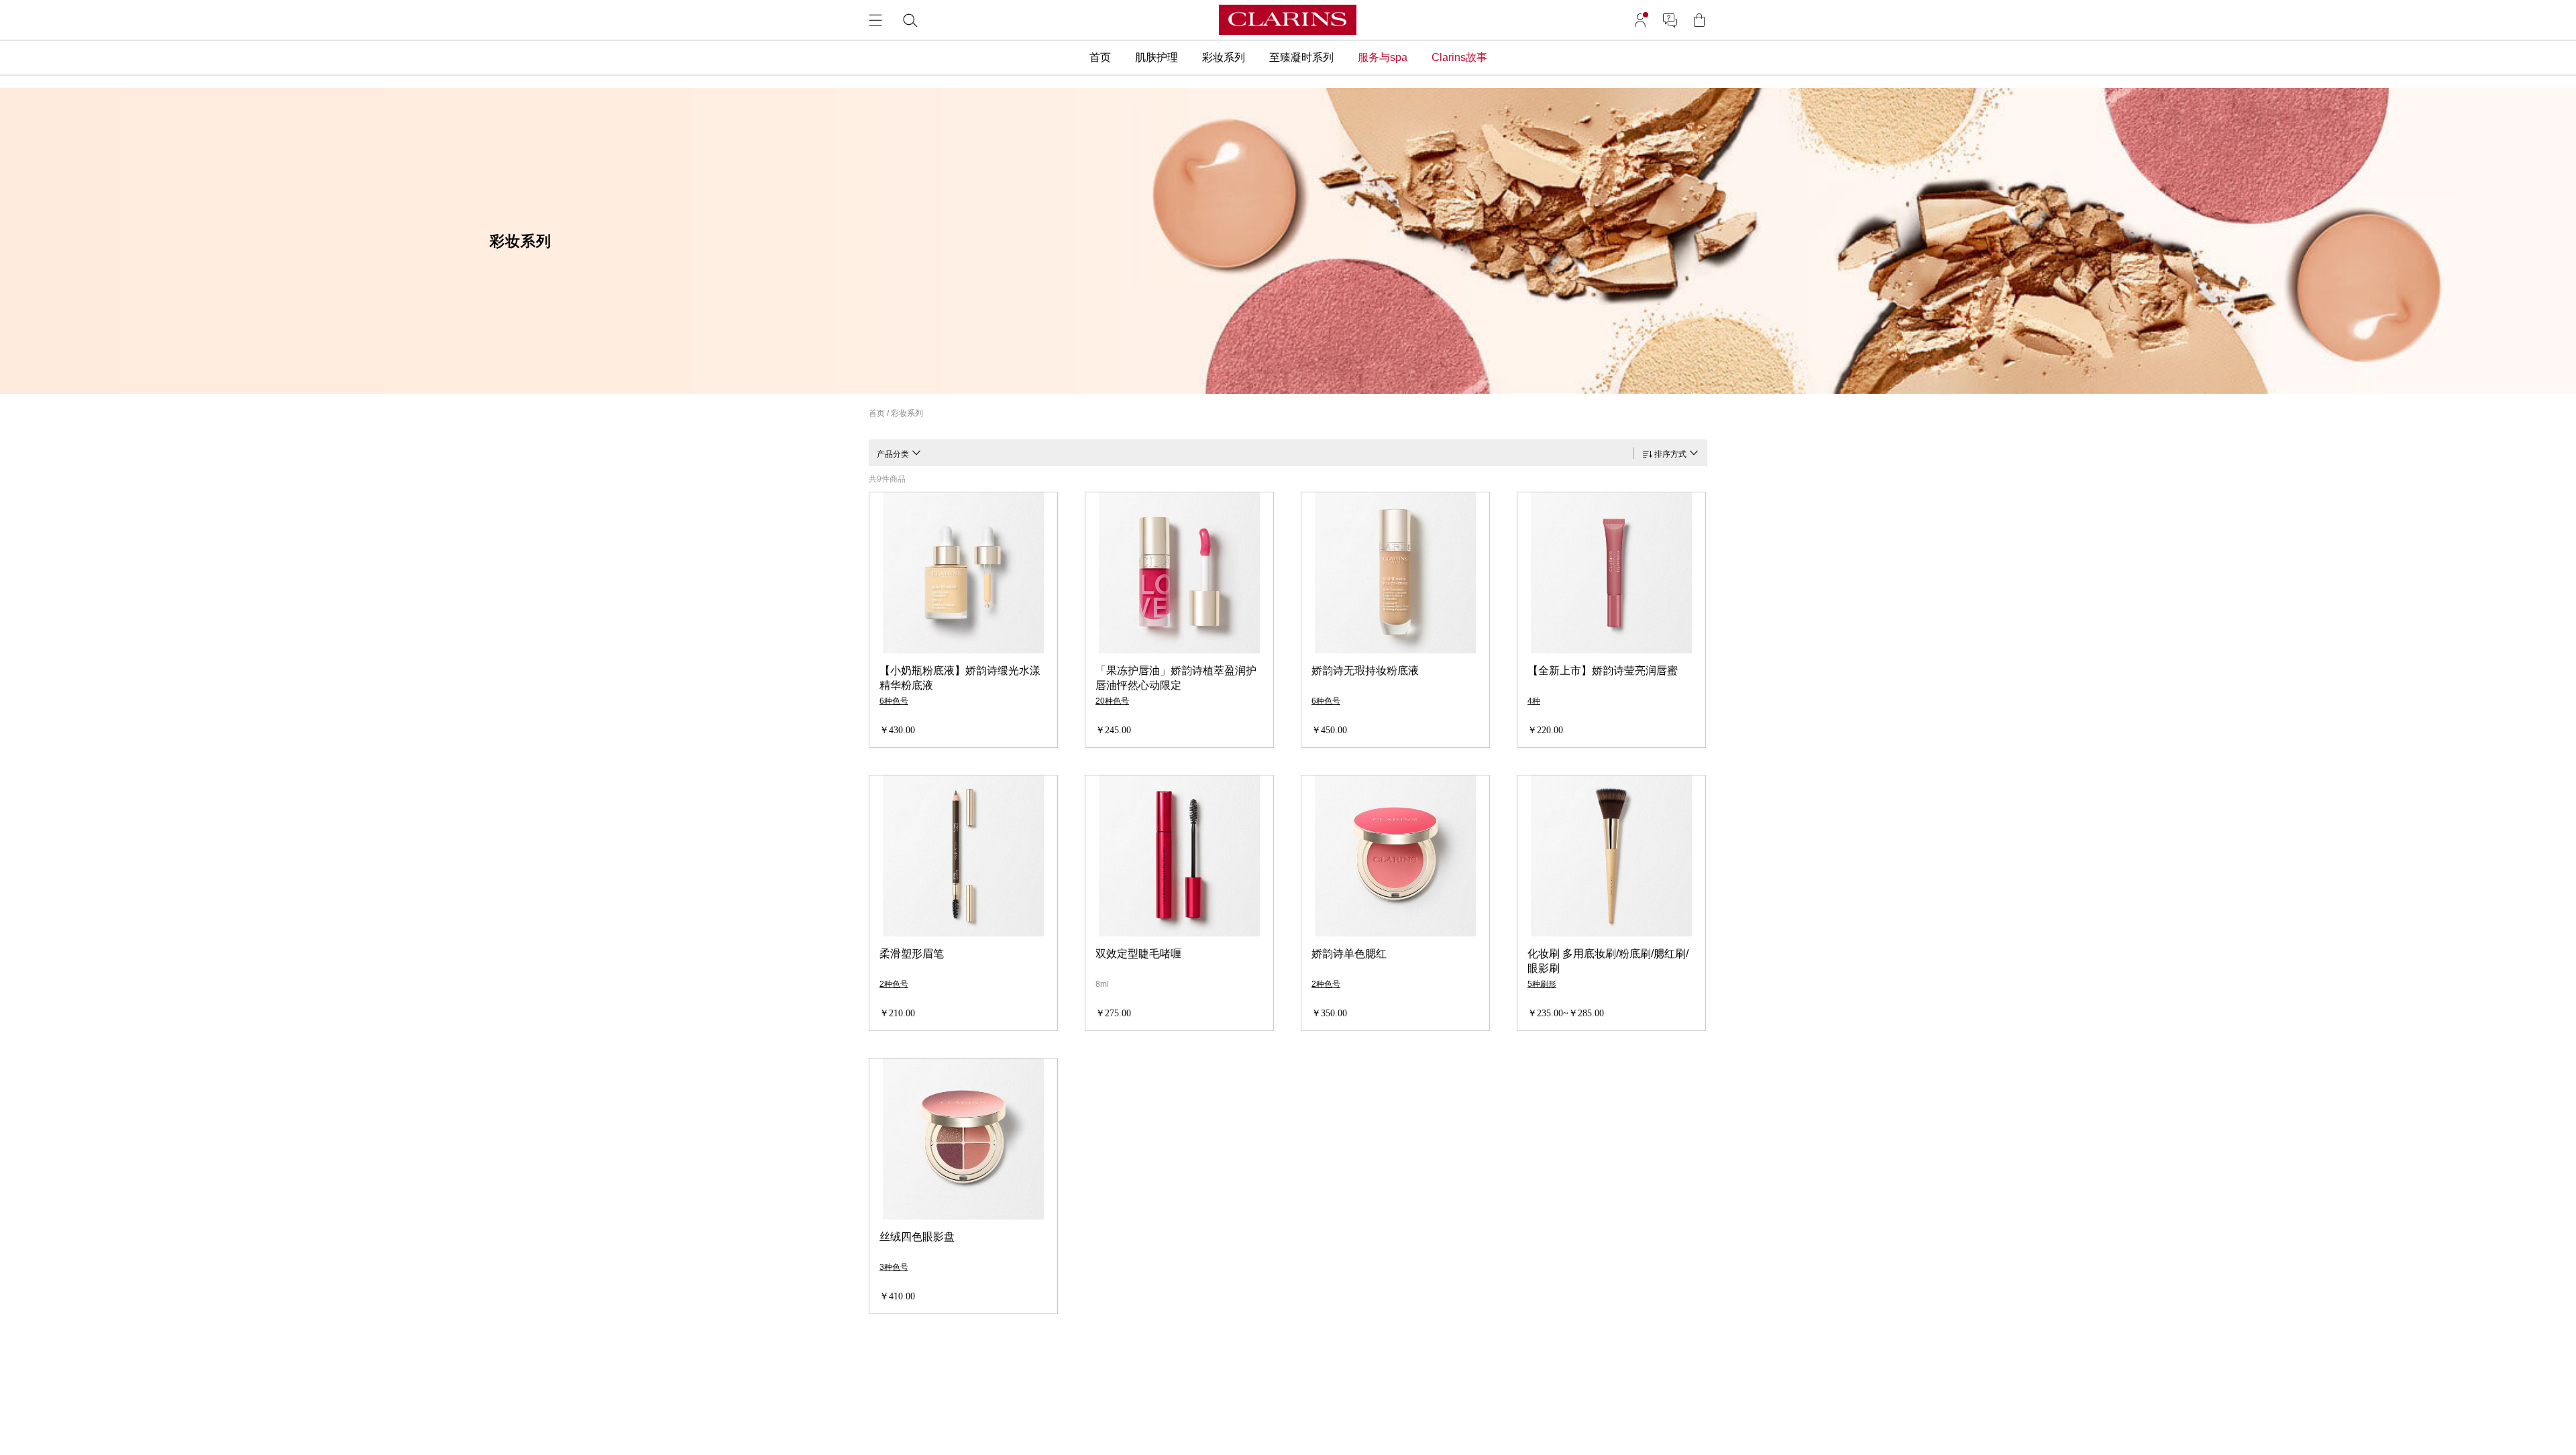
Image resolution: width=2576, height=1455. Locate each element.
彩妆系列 (907, 413)
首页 (1100, 57)
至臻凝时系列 (1301, 57)
